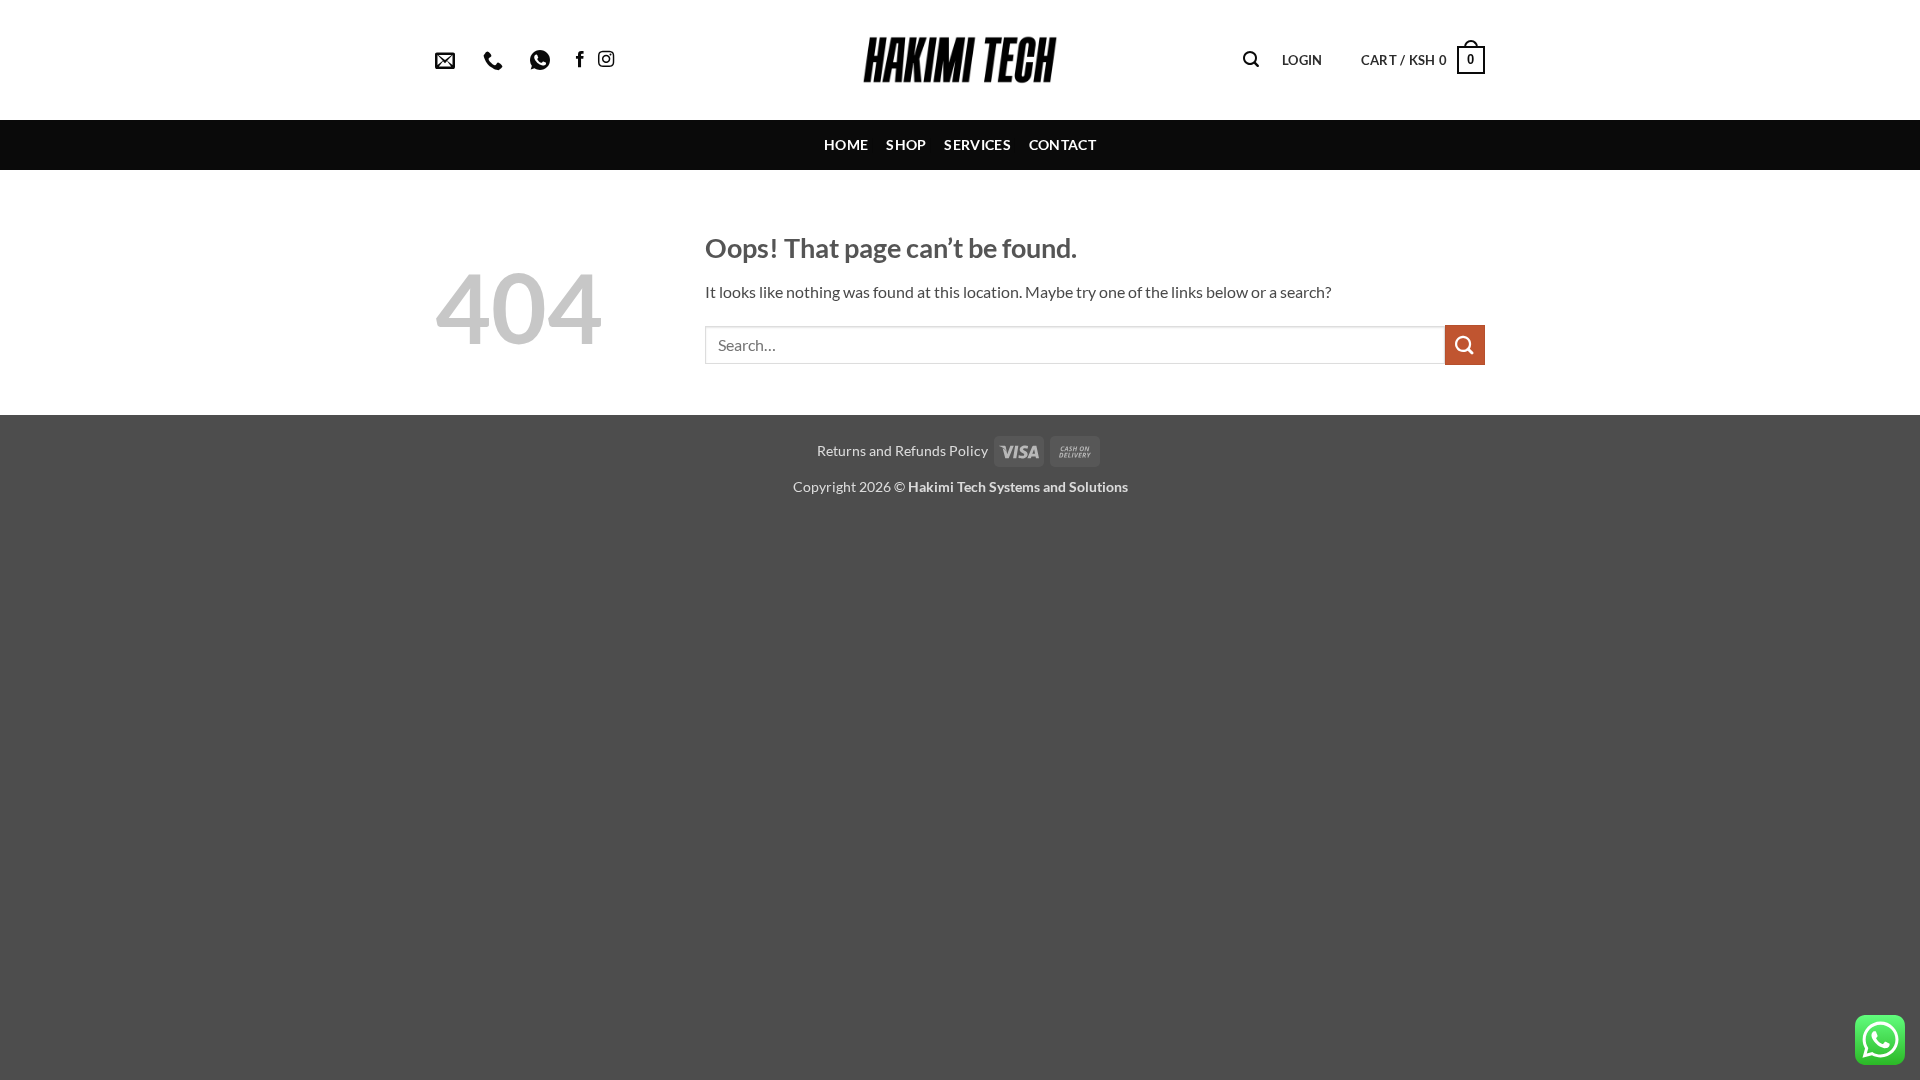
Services (977, 144)
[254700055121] (542, 60)
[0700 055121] (495, 60)
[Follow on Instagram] (606, 60)
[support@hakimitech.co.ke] (447, 60)
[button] (1251, 59)
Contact (1062, 144)
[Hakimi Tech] (960, 60)
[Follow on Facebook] (580, 60)
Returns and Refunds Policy (902, 450)
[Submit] (1465, 344)
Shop (906, 144)
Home (846, 144)
